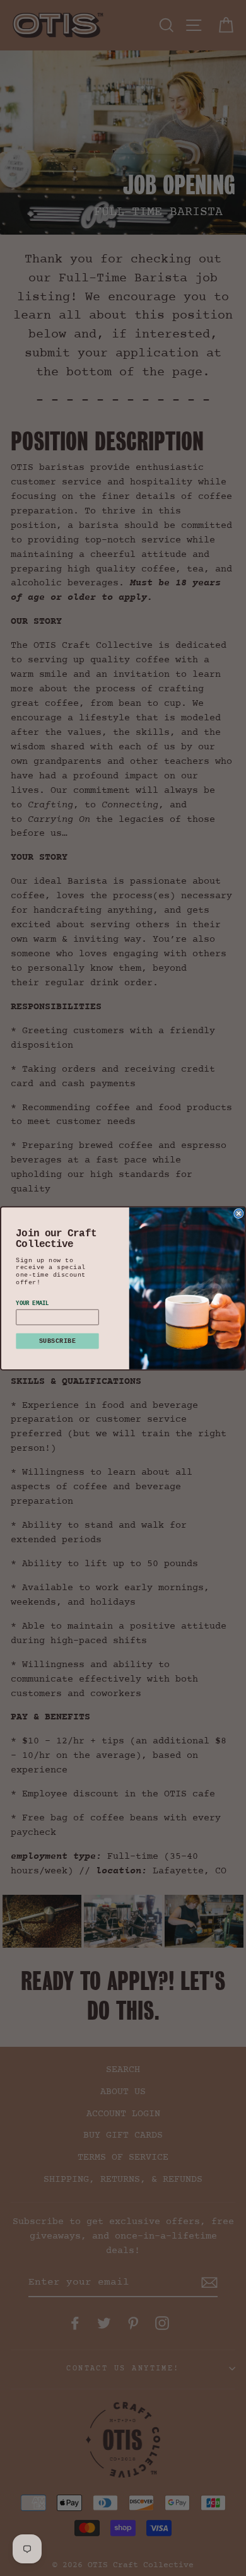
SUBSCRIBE (57, 1341)
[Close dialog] (239, 1213)
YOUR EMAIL (32, 1303)
